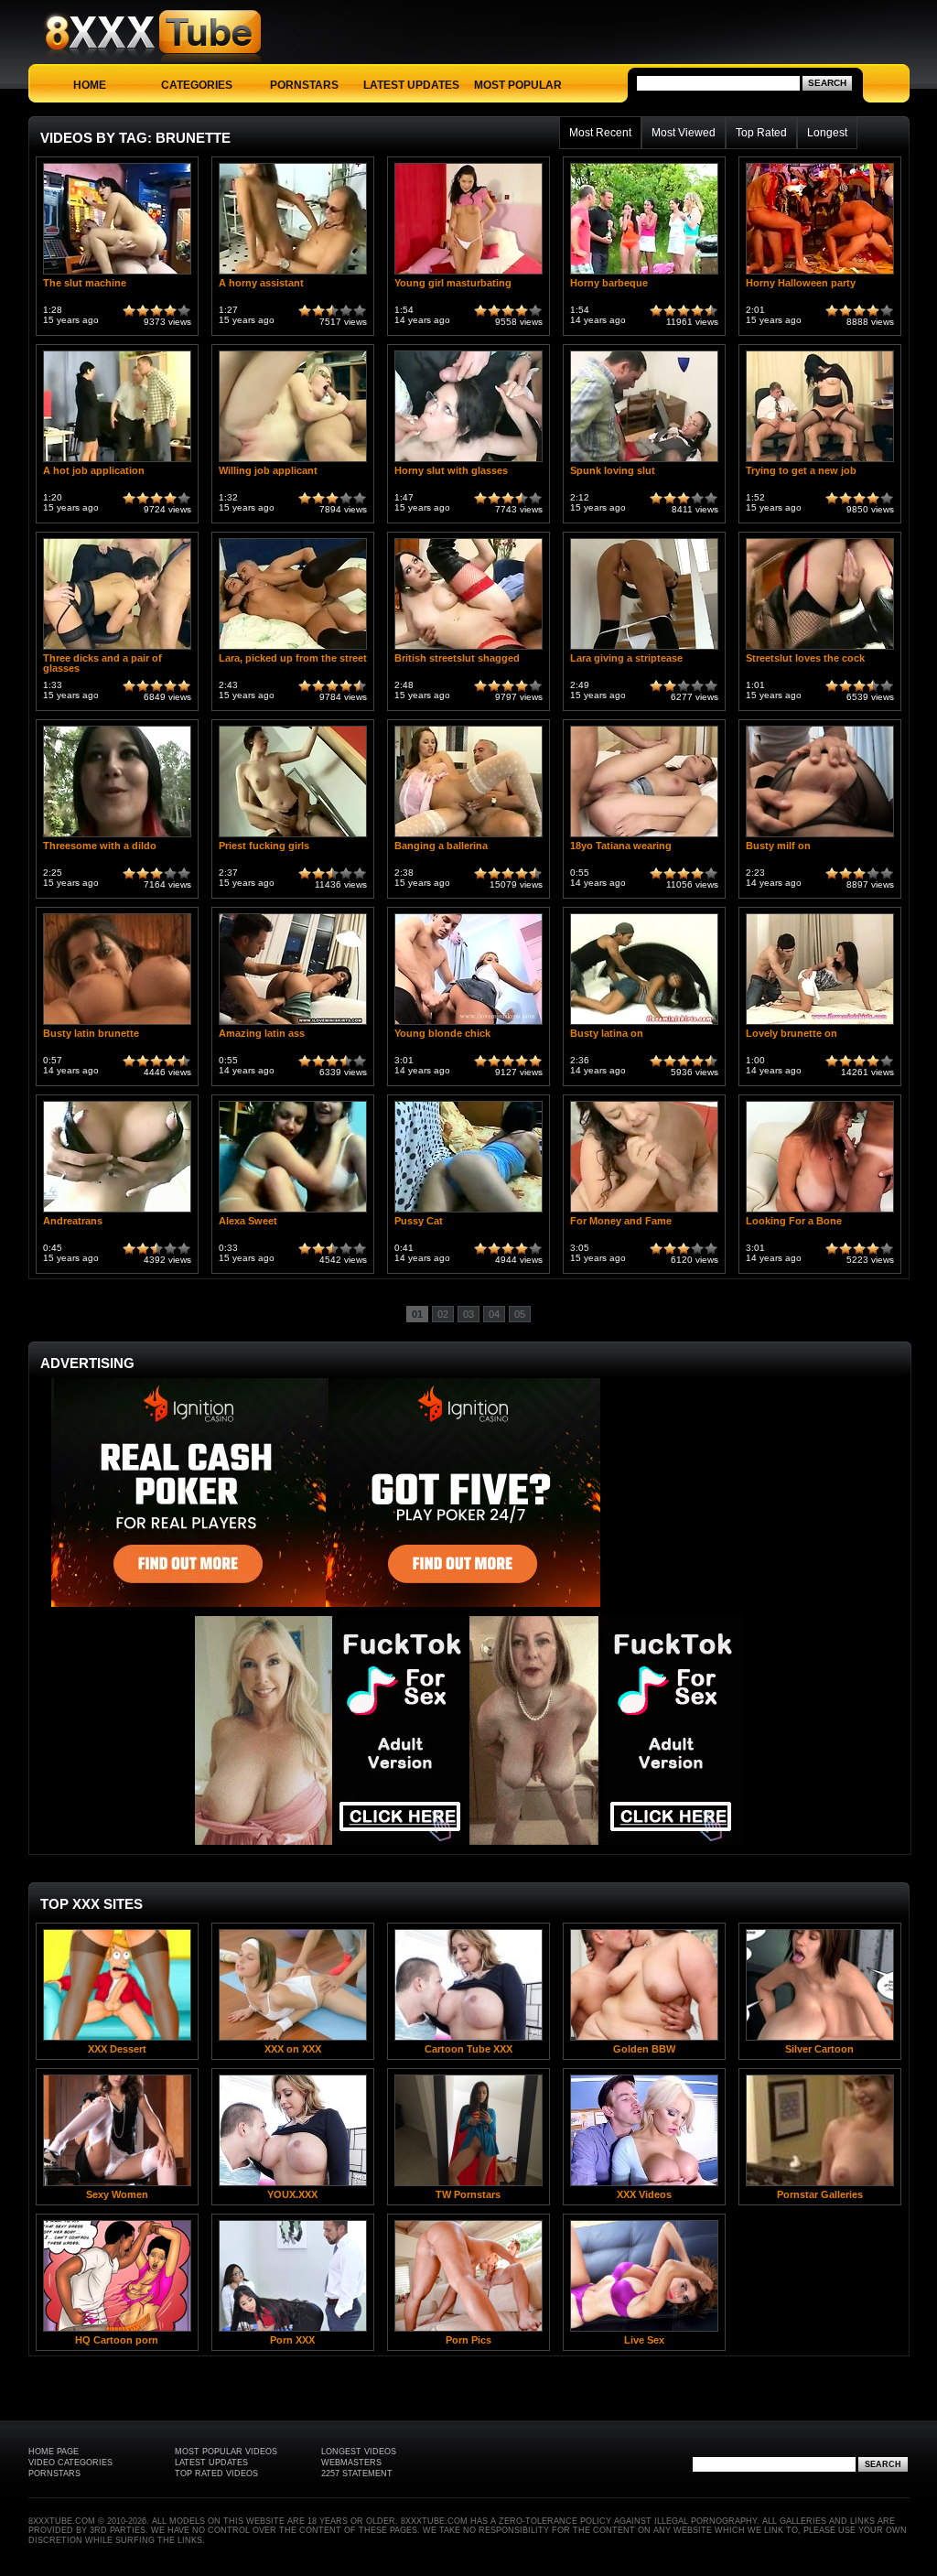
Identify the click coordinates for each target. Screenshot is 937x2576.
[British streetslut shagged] (468, 649)
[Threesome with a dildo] (117, 837)
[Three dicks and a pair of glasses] (117, 649)
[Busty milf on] (820, 837)
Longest (827, 133)
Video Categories (70, 2463)
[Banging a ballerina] (468, 837)
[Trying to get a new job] (820, 462)
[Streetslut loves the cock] (820, 649)
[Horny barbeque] (644, 274)
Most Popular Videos (226, 2452)
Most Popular (518, 85)
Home (90, 85)
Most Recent (600, 133)
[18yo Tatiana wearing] (644, 837)
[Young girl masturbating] (468, 274)
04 (494, 1314)
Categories (197, 85)
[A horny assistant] (293, 274)
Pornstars (304, 85)
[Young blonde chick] (468, 1024)
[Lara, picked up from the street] (293, 649)
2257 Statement (357, 2474)
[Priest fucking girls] (293, 837)
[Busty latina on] (644, 1024)
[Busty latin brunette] (117, 1024)
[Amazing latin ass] (293, 1024)
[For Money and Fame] (644, 1212)
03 (468, 1314)
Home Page (54, 2452)
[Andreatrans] (117, 1212)
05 (520, 1314)
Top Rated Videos (216, 2474)
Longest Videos (359, 2452)
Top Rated (761, 133)
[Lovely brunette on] (820, 1024)
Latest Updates (411, 85)
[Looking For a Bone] (820, 1212)
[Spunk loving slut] (644, 462)
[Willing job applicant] (293, 462)
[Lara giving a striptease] (644, 649)
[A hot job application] (117, 462)
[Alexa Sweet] (293, 1212)
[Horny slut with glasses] (468, 462)
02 (443, 1314)
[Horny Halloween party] (820, 274)
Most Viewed (684, 133)
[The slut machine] (117, 274)
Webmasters (351, 2463)
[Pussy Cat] (468, 1212)
